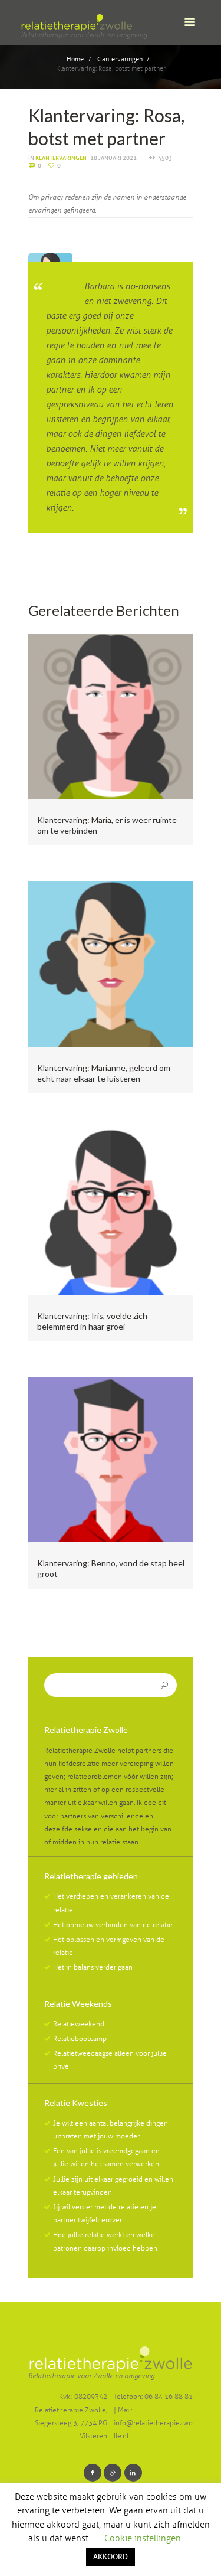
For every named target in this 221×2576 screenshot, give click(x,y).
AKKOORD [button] (111, 2557)
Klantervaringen (119, 59)
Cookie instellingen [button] (143, 2538)
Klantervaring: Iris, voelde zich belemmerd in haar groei (92, 1321)
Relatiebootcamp (80, 2039)
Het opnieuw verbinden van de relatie (113, 1925)
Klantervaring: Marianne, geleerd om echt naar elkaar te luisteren (104, 1073)
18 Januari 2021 (113, 158)
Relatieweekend (79, 2024)
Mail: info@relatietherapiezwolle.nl (153, 2423)
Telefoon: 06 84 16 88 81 (153, 2397)
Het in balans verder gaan (93, 1967)
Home (75, 59)
